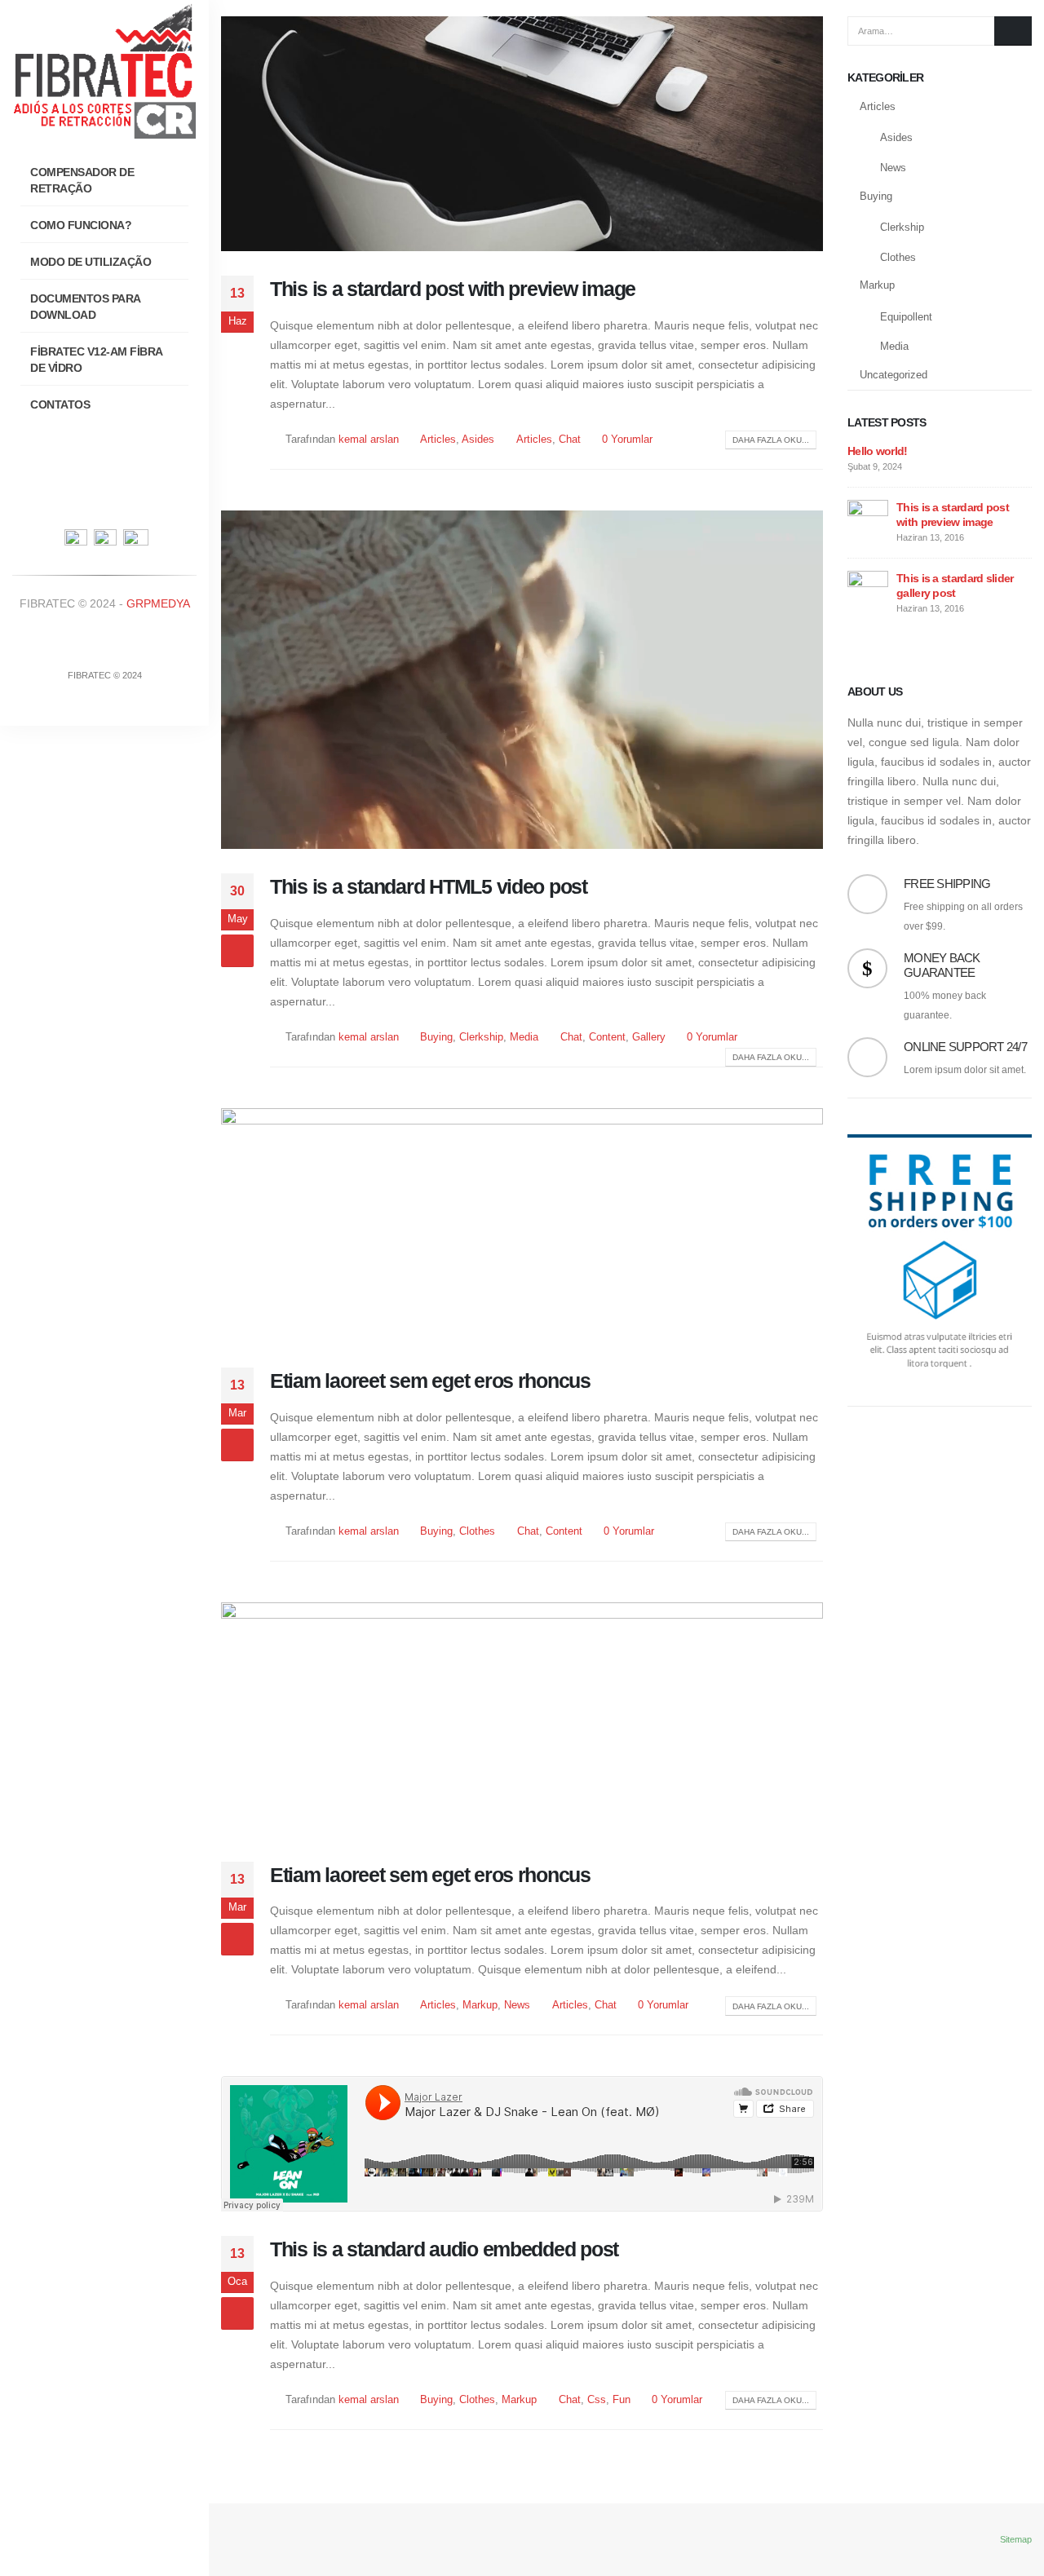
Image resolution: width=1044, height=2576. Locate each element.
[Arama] (1013, 31)
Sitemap (1016, 2539)
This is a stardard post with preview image (453, 289)
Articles (438, 440)
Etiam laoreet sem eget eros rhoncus (430, 1381)
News (517, 2005)
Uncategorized (894, 375)
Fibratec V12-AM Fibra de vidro (97, 360)
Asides (478, 440)
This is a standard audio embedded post (444, 2249)
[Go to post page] (868, 519)
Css (597, 2400)
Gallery (649, 1037)
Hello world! (878, 451)
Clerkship (481, 1037)
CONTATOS (60, 404)
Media (524, 1037)
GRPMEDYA (158, 603)
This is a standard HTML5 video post (429, 886)
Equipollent (906, 317)
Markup (480, 2005)
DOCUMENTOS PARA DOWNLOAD (86, 307)
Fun (622, 2400)
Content (607, 1037)
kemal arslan (369, 440)
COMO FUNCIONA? (81, 225)
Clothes (477, 1531)
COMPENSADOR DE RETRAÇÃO (82, 180)
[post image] (522, 134)
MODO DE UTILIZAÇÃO (91, 262)
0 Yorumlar (627, 440)
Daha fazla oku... (771, 440)
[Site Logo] (105, 69)
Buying (436, 1037)
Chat (570, 440)
